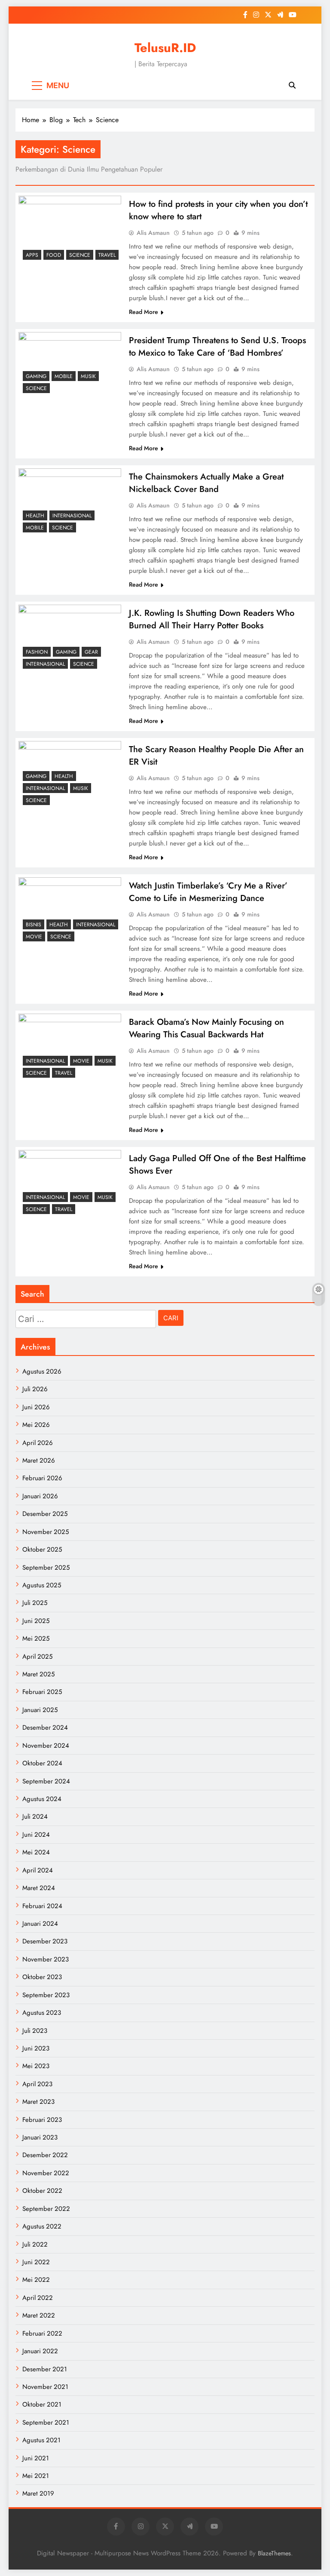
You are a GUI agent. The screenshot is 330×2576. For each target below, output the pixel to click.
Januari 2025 (40, 1710)
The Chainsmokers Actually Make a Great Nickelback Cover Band (206, 483)
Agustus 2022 (42, 2226)
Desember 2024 (45, 1728)
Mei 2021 (36, 2476)
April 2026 (38, 1443)
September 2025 (46, 1568)
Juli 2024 (35, 1817)
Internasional (72, 516)
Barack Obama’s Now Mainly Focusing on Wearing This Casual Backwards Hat (206, 1028)
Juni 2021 (36, 2458)
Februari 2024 (42, 1906)
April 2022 (38, 2298)
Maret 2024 (39, 1888)
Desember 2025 (45, 1514)
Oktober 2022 (42, 2191)
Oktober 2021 (42, 2404)
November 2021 (45, 2387)
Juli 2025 (35, 1603)
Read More (144, 312)
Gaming (36, 376)
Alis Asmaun (153, 233)
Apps (32, 255)
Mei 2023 (36, 2066)
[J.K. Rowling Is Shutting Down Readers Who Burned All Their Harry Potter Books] (70, 639)
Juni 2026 (36, 1407)
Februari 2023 (42, 2120)
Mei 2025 (36, 1638)
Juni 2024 (36, 1835)
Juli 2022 (35, 2244)
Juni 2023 (36, 2048)
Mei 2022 (36, 2280)
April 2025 (37, 1657)
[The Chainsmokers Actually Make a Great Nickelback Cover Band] (70, 503)
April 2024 (38, 1870)
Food (54, 255)
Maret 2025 (38, 1674)
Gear (91, 652)
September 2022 (46, 2209)
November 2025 (46, 1532)
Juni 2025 (36, 1621)
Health (35, 516)
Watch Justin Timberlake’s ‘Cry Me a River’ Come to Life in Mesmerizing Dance (208, 892)
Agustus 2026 (42, 1371)
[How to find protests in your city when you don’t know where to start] (70, 230)
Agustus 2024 (42, 1799)
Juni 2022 (36, 2262)
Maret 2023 (38, 2102)
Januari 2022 (40, 2351)
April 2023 (37, 2084)
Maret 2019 (38, 2493)
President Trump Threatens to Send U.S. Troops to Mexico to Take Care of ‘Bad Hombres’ (217, 347)
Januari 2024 (40, 1924)
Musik (88, 376)
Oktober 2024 (42, 1763)
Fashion (37, 652)
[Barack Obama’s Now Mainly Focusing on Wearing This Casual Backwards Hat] (70, 1048)
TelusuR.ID (165, 48)
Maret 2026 (39, 1460)
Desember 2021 (45, 2369)
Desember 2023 (45, 1941)
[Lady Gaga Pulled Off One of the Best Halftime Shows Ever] (70, 1184)
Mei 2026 (36, 1425)
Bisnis (34, 925)
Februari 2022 (42, 2333)
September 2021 (46, 2422)
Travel (107, 255)
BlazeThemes (274, 2553)
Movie (34, 937)
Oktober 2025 (42, 1549)
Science (80, 255)
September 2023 (46, 1995)
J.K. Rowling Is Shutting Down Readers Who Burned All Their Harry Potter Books (212, 619)
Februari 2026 (42, 1478)
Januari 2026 (40, 1496)
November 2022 (46, 2173)
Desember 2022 (45, 2155)
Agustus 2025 (42, 1585)
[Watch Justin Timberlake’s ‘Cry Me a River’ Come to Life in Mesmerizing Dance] (70, 911)
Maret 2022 (39, 2315)
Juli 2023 (35, 2031)
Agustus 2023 (42, 2013)
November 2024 (46, 1746)
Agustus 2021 (41, 2440)
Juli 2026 (35, 1389)
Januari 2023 (40, 2137)
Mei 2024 (36, 1852)
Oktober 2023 (42, 1977)
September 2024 (46, 1781)
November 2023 (46, 1959)
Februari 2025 (42, 1692)
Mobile (64, 376)
